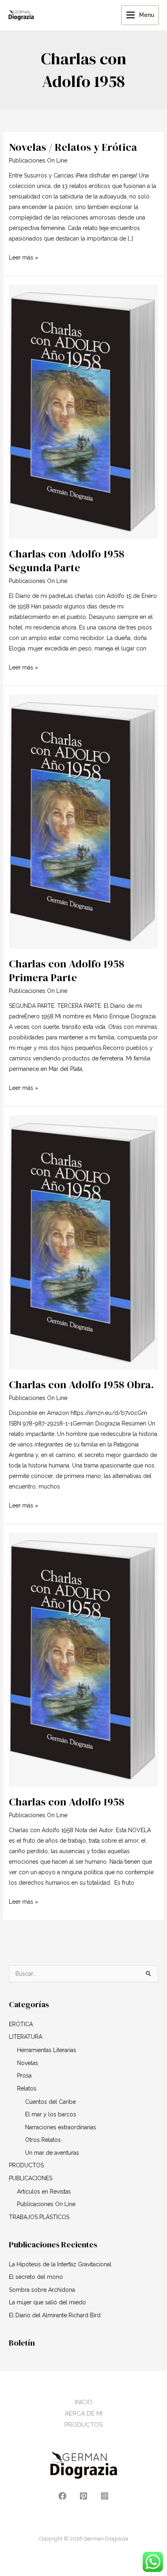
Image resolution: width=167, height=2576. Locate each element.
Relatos (27, 2088)
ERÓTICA (21, 2024)
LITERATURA (26, 2037)
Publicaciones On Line (38, 160)
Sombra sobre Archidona (42, 2290)
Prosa (24, 2076)
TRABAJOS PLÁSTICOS (39, 2217)
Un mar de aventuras (52, 2153)
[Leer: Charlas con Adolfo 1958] (84, 1659)
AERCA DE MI (84, 2413)
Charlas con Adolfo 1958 (67, 1802)
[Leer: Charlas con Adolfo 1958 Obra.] (84, 1242)
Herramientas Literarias (47, 2050)
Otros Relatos (43, 2140)
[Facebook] (62, 2496)
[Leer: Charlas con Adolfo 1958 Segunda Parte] (84, 411)
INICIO (84, 2402)
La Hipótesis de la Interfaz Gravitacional (60, 2264)
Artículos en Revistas (44, 2192)
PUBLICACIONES (31, 2178)
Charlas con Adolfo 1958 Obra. (81, 1385)
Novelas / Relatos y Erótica (73, 147)
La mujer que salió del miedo (47, 2302)
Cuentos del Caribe (50, 2102)
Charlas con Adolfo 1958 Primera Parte (67, 971)
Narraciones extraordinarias (61, 2127)
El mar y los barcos (51, 2114)
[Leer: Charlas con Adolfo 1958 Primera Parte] (84, 821)
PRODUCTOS (26, 2165)
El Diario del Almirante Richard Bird (55, 2315)
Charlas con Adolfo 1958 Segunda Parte (67, 561)
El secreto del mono (36, 2277)
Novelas (28, 2063)
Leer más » (24, 257)
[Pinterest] (83, 2496)
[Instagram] (105, 2496)
